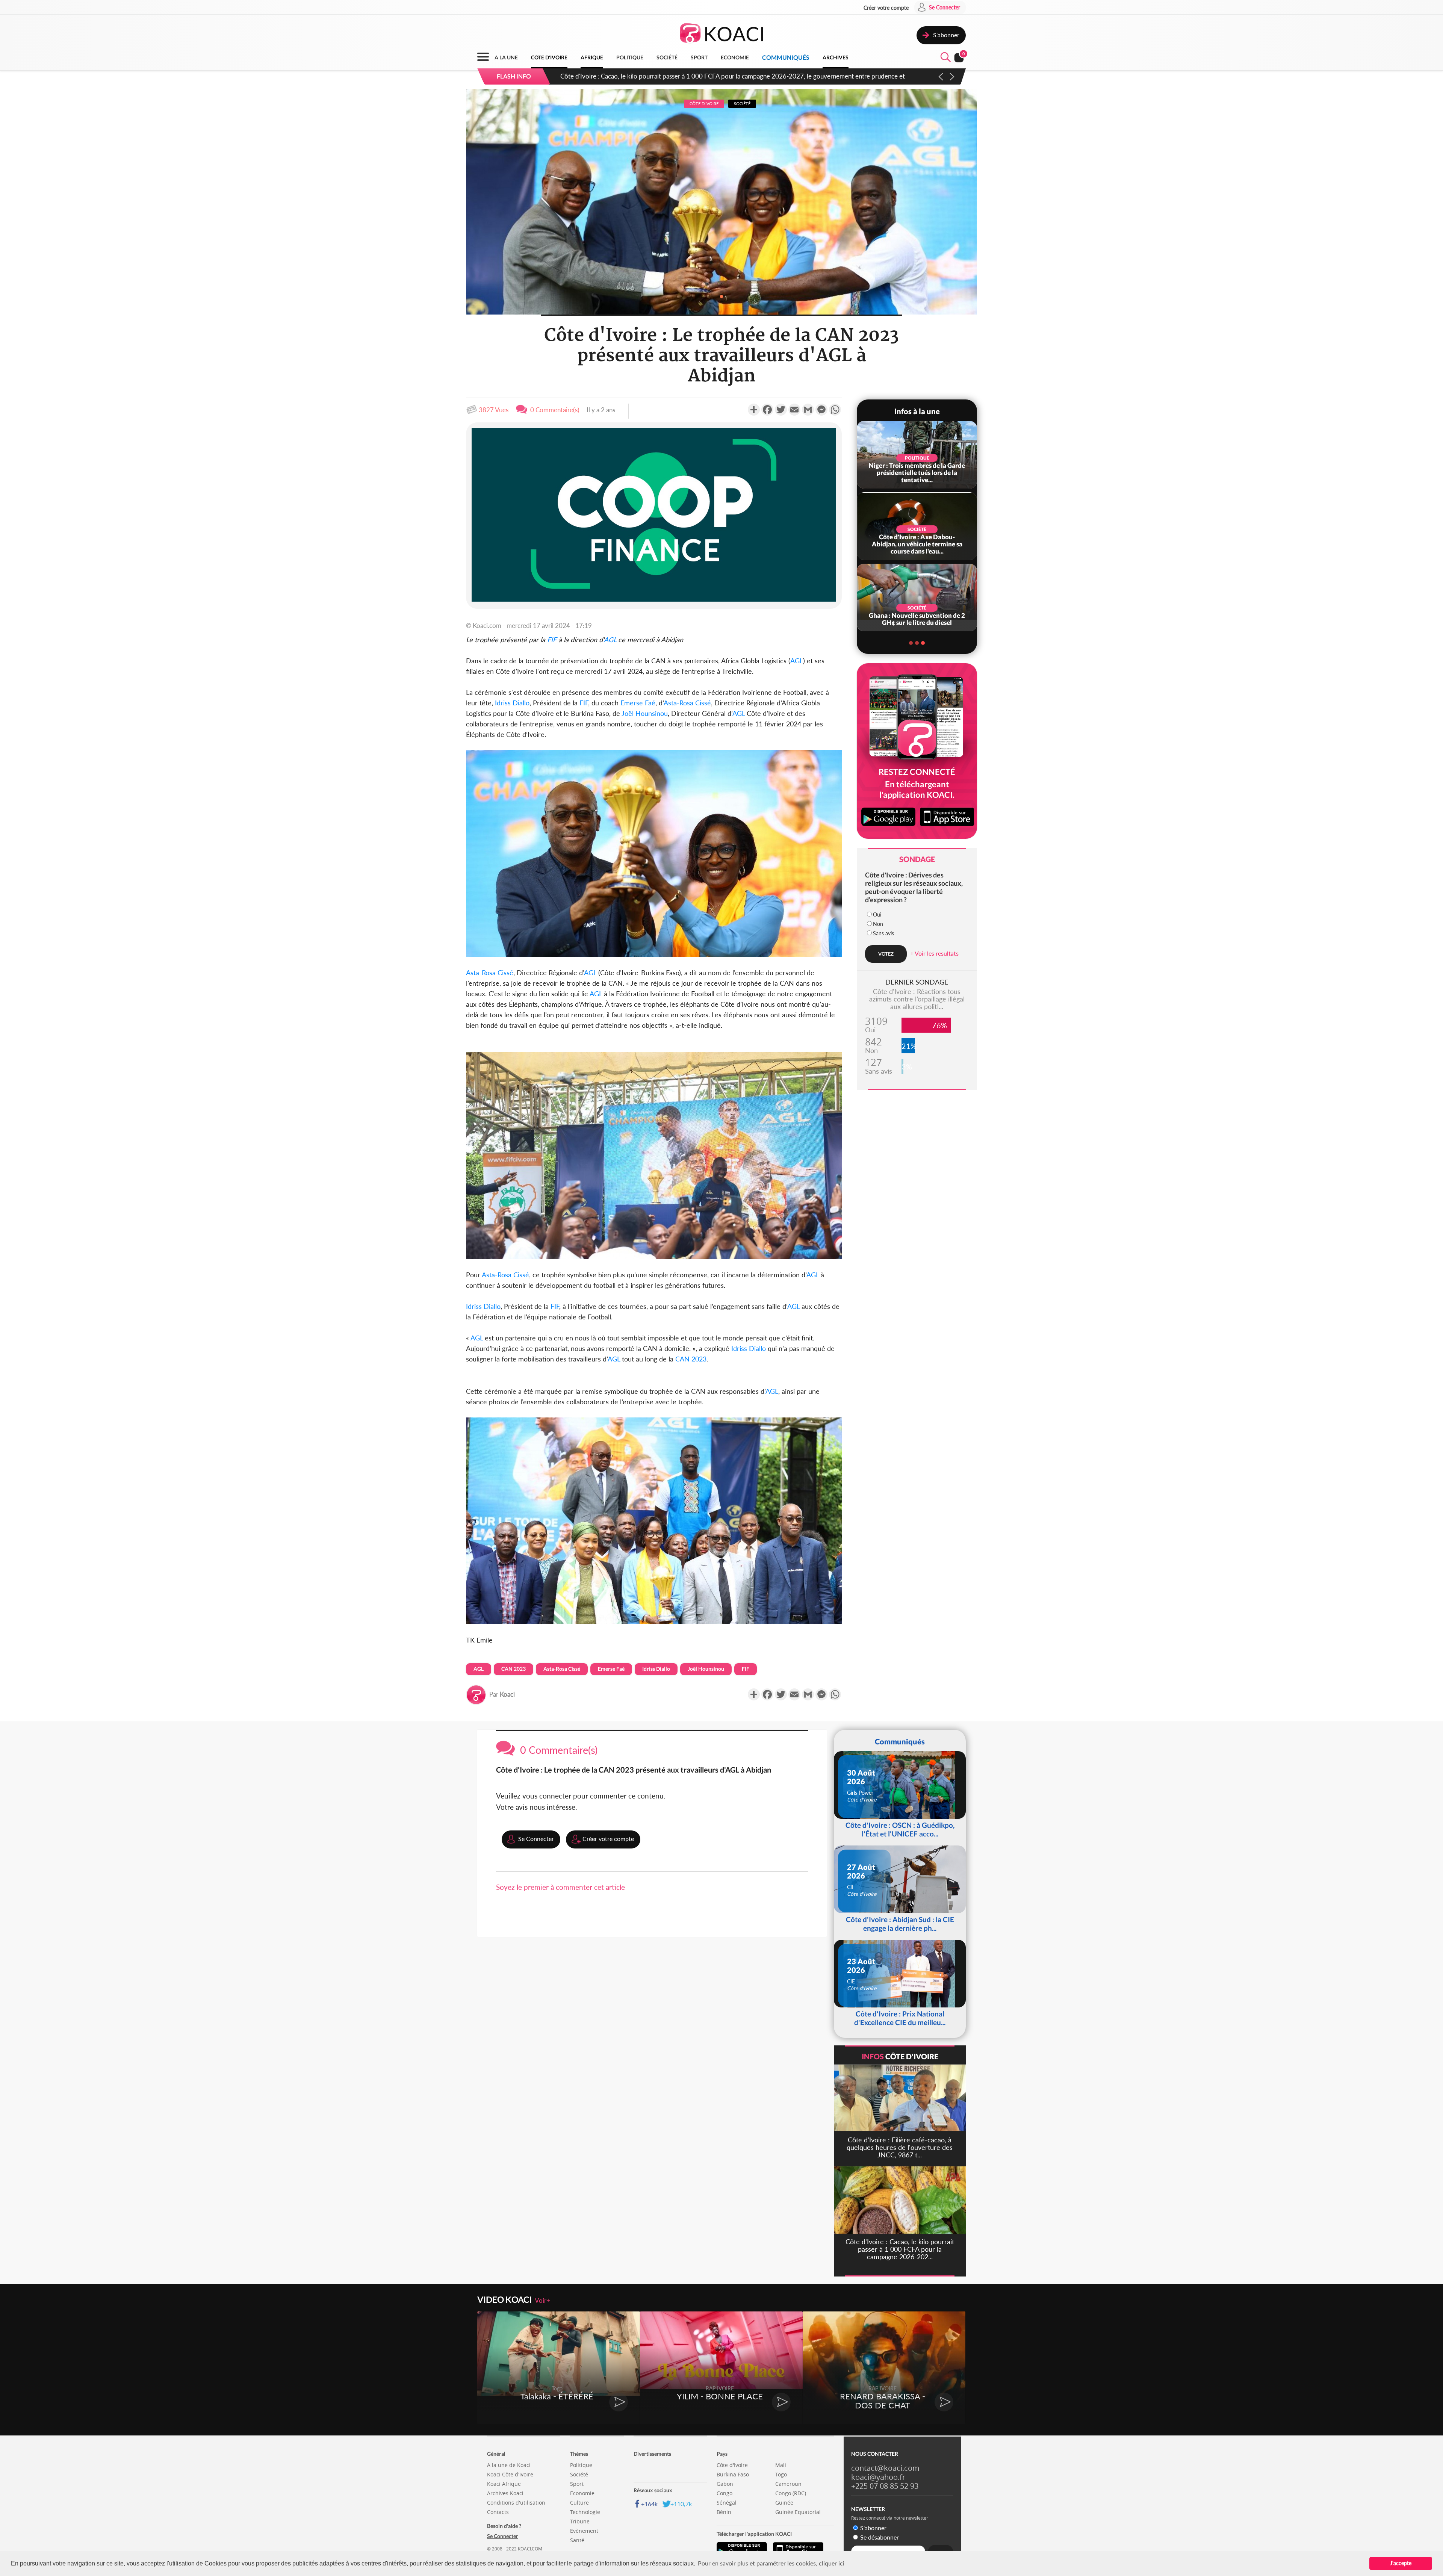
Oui (877, 914)
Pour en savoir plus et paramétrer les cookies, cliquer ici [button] (771, 2563)
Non (878, 924)
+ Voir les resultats (934, 953)
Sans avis (883, 933)
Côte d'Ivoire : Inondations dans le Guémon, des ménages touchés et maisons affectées (680, 76)
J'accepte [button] (1401, 2563)
